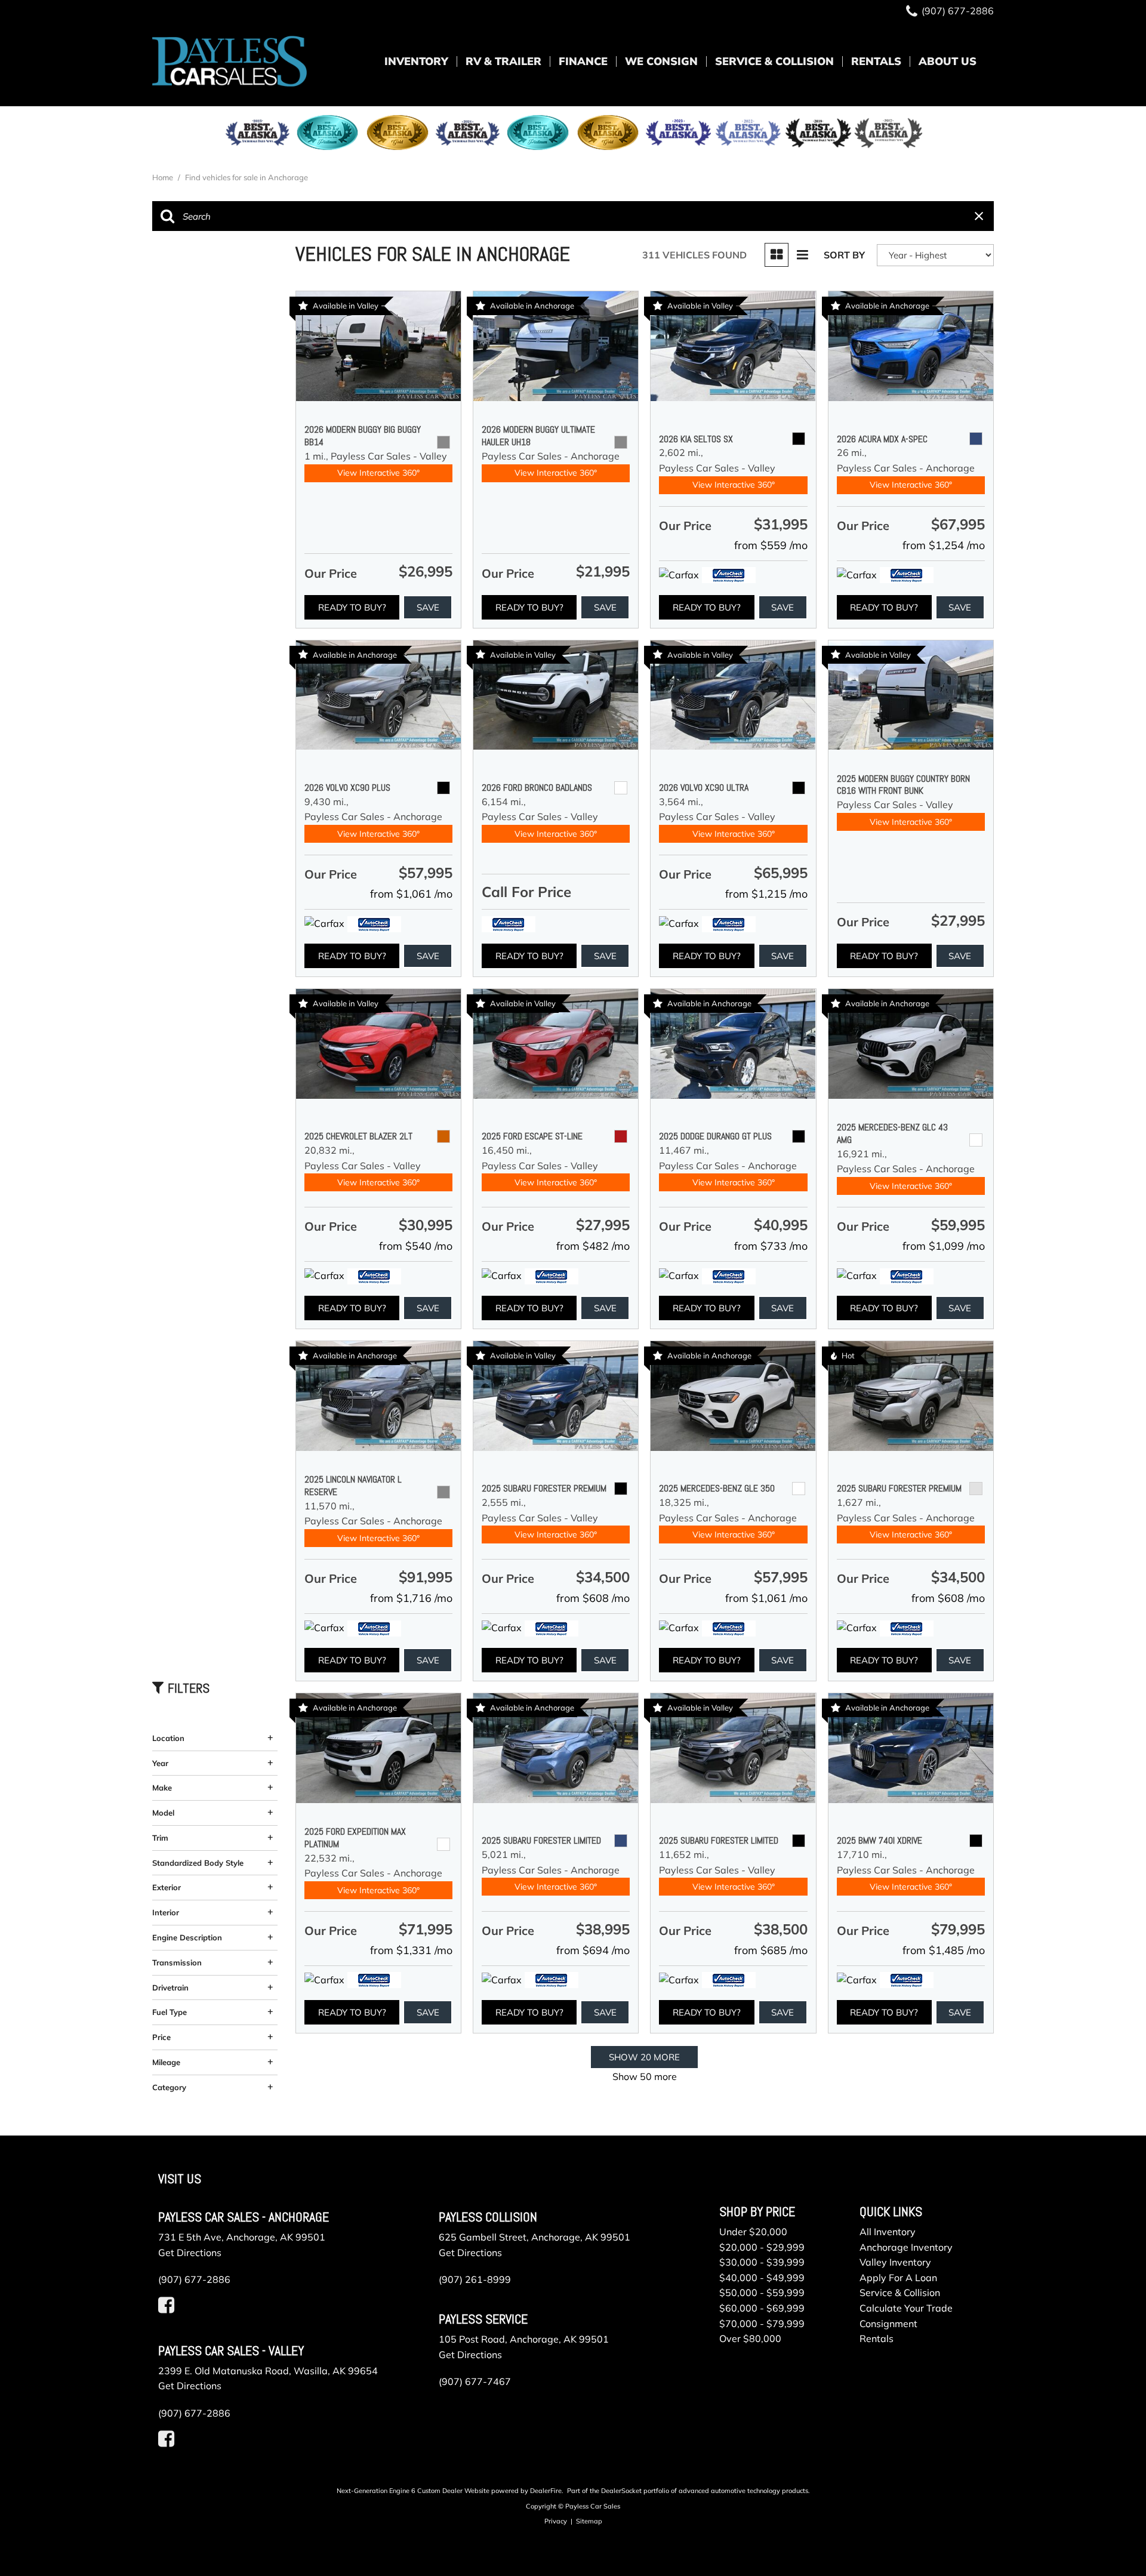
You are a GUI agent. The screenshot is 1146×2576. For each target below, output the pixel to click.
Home (164, 177)
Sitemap (589, 2521)
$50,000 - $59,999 (762, 2292)
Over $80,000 (750, 2338)
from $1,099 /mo (944, 1246)
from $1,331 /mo (411, 1950)
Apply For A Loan (898, 2278)
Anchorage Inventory (906, 2247)
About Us (948, 61)
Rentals (876, 61)
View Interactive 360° (378, 473)
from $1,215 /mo (766, 894)
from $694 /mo (593, 1950)
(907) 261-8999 (475, 2279)
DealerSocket (621, 2491)
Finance (583, 61)
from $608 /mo (593, 1598)
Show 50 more (645, 2076)
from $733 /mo (771, 1246)
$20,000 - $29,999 (762, 2247)
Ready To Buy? (352, 607)
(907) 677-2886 (194, 2279)
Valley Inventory (895, 2262)
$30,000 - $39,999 (762, 2262)
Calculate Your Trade (906, 2308)
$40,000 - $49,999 (762, 2278)
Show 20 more (644, 2057)
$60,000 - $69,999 (762, 2308)
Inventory (416, 61)
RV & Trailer (503, 61)
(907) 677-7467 (475, 2381)
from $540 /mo (416, 1246)
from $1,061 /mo (411, 894)
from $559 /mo (771, 545)
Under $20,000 (753, 2232)
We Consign (661, 61)
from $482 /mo (593, 1246)
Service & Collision (774, 61)
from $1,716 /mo (411, 1598)
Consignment (888, 2324)
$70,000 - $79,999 (762, 2324)
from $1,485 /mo (944, 1950)
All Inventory (888, 2232)
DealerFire (546, 2491)
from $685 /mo (771, 1950)
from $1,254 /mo (944, 545)
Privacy (556, 2521)
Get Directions (190, 2253)
